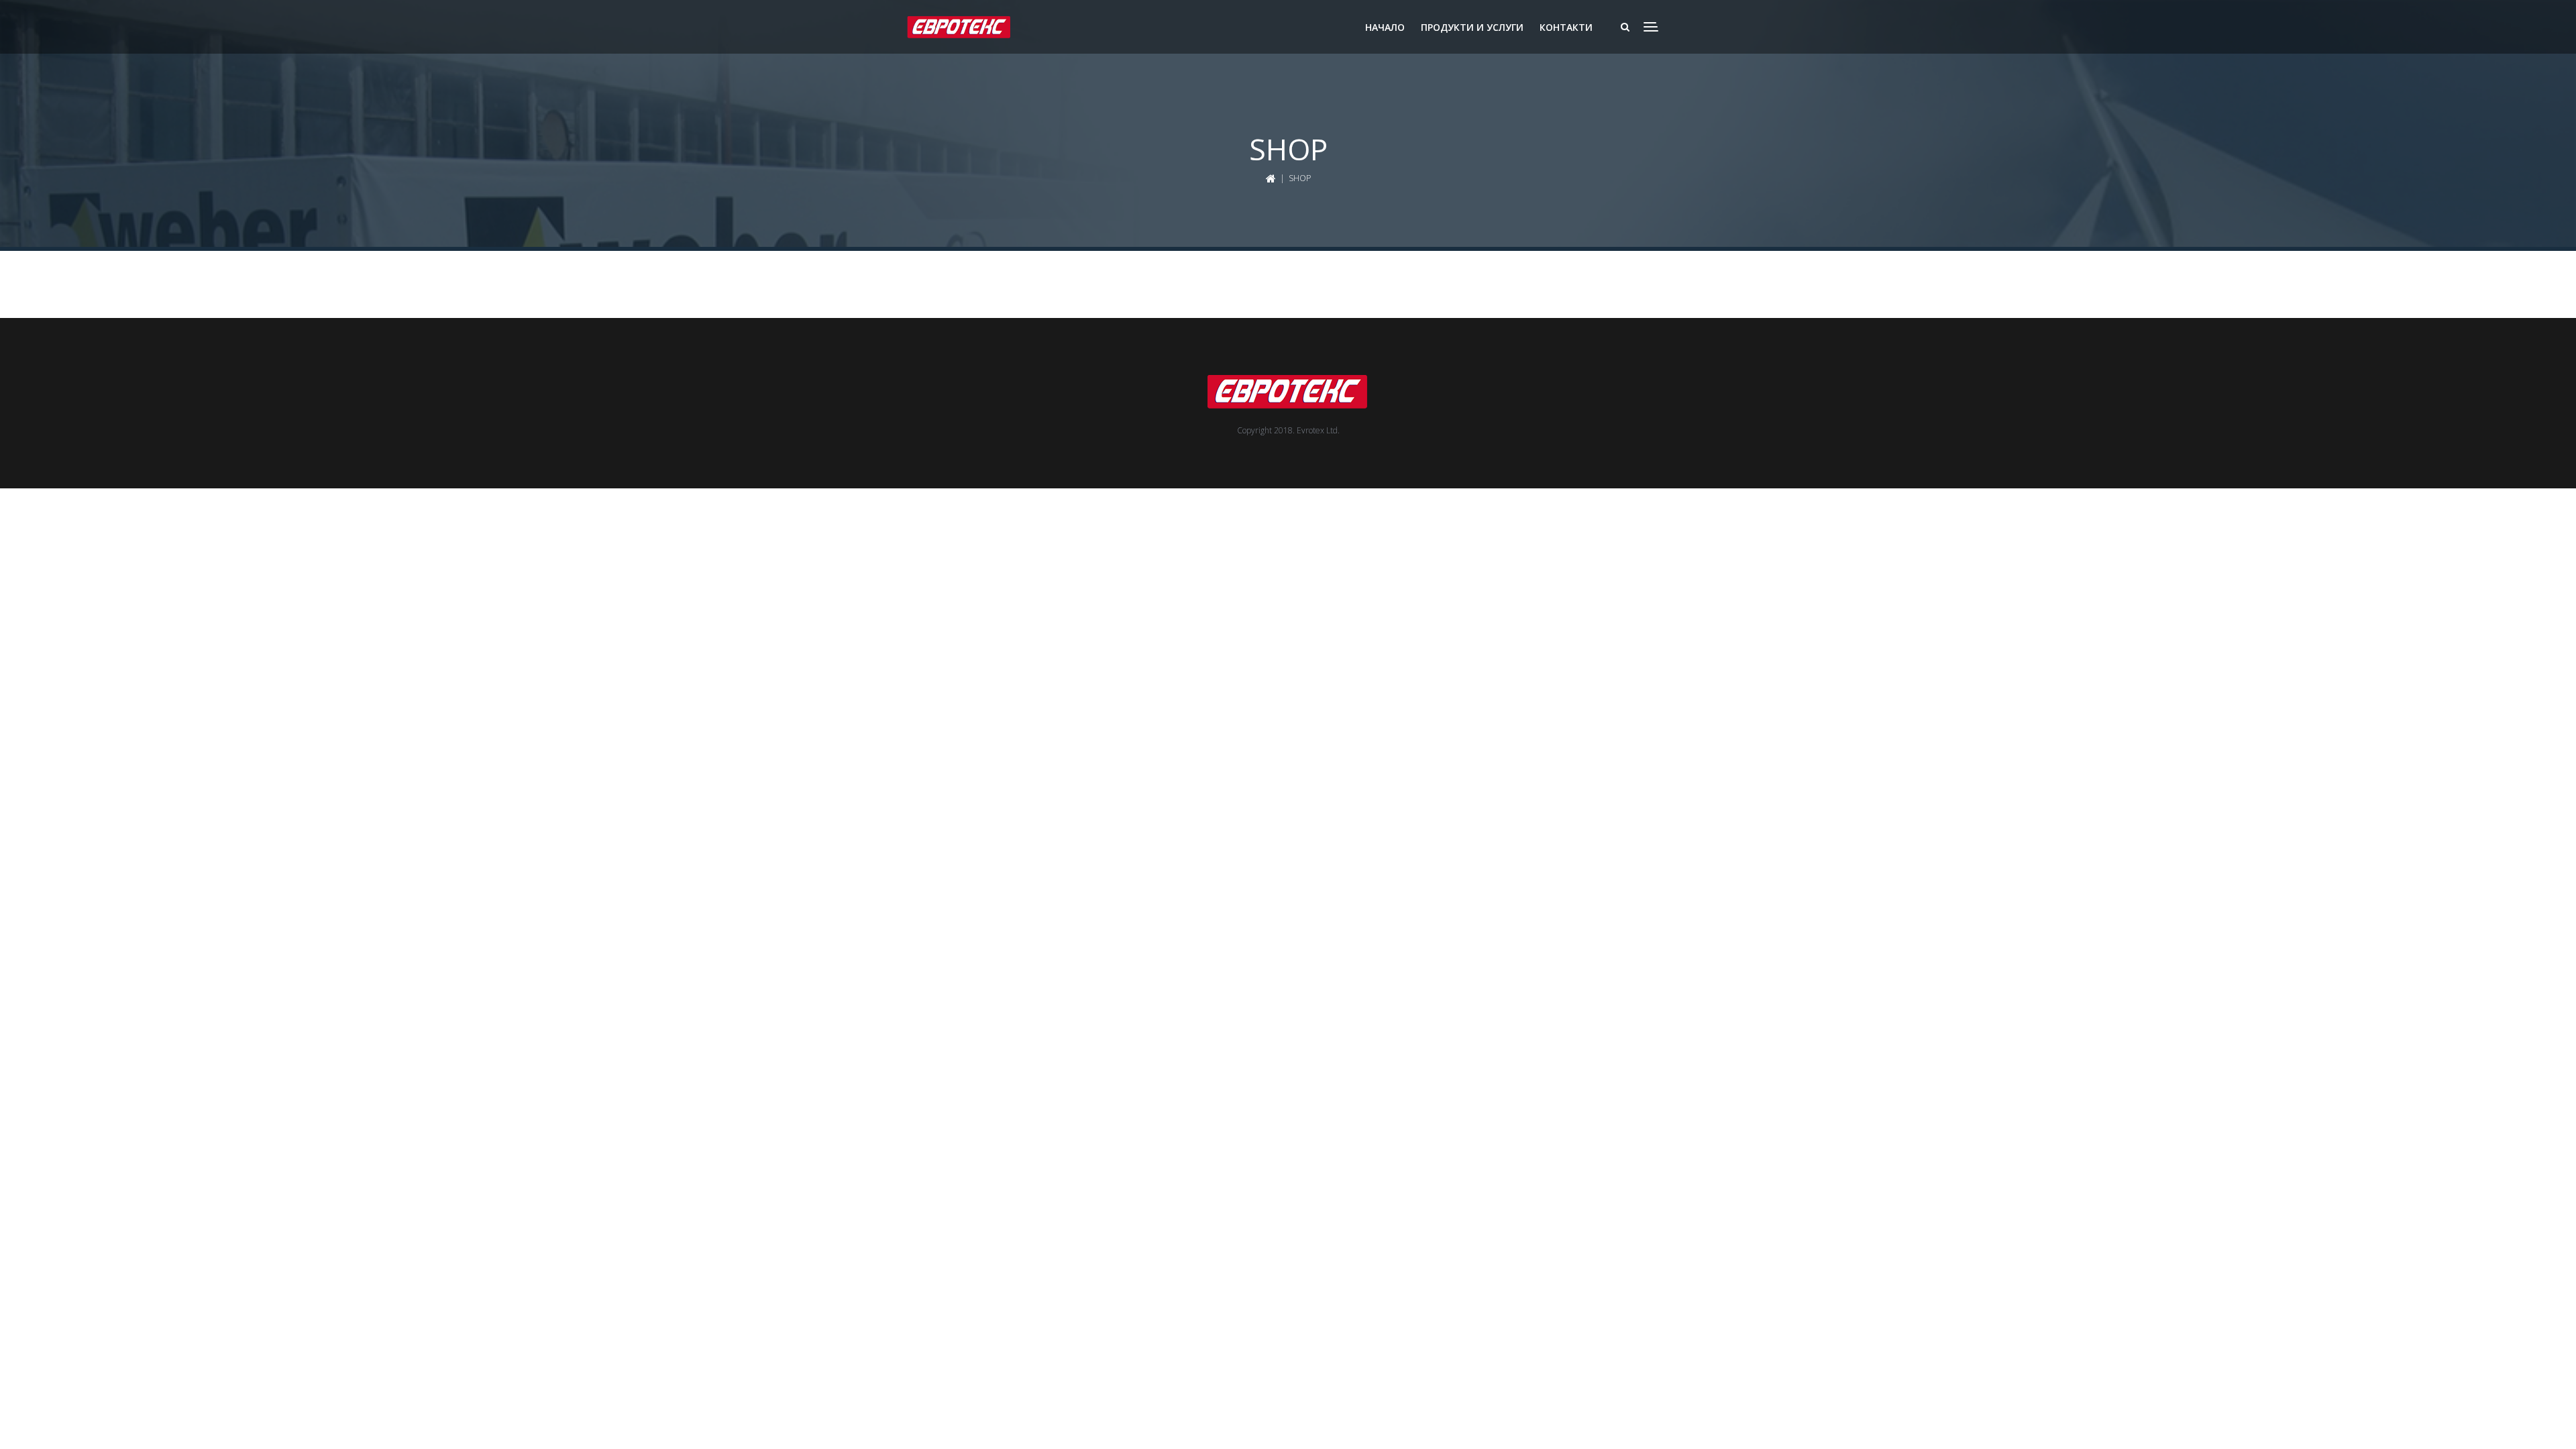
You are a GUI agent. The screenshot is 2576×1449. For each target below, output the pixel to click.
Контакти (1566, 27)
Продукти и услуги (1472, 27)
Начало (1385, 27)
